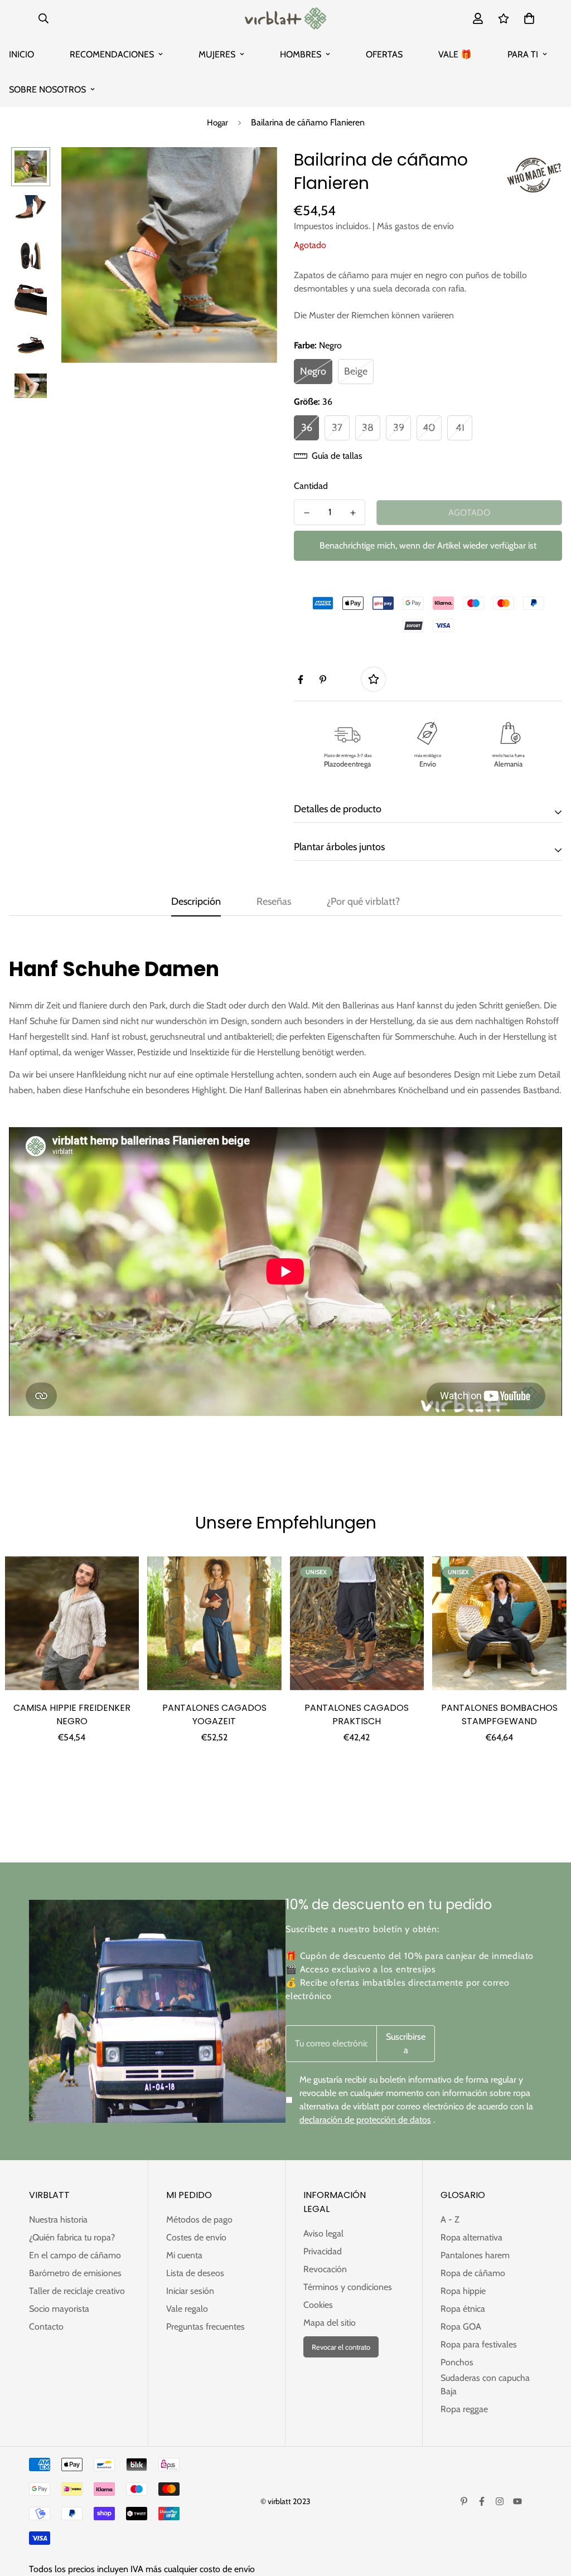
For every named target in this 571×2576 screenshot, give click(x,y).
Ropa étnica (463, 2309)
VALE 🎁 (455, 54)
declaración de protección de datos (365, 2120)
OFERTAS (384, 54)
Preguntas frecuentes (205, 2327)
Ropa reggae (464, 2409)
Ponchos (457, 2362)
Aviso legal (323, 2233)
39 (399, 428)
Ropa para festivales (479, 2344)
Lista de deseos (195, 2273)
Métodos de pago (199, 2220)
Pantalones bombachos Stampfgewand (499, 1714)
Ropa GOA (461, 2327)
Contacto (46, 2327)
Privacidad (323, 2251)
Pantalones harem (475, 2255)
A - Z (450, 2220)
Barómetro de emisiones (75, 2273)
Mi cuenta (184, 2255)
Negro (313, 371)
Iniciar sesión (190, 2291)
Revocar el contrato (341, 2347)
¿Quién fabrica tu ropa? (72, 2237)
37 (337, 428)
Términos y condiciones (348, 2287)
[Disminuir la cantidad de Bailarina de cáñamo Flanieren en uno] (306, 513)
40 (429, 428)
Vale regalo (187, 2309)
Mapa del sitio (330, 2323)
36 (307, 428)
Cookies (318, 2305)
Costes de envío (196, 2237)
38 (368, 428)
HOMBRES (301, 54)
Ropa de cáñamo (473, 2273)
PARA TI (523, 54)
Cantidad (311, 486)
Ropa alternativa (471, 2237)
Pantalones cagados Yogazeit (214, 1714)
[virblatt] (285, 18)
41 (460, 428)
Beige (356, 371)
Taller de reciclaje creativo (77, 2291)
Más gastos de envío (415, 226)
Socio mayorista (59, 2309)
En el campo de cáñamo (75, 2255)
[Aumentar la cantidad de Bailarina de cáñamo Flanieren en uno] (353, 513)
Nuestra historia (58, 2220)
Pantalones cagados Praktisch (357, 1714)
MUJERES (217, 54)
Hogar (217, 123)
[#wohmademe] (534, 175)
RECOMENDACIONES (112, 54)
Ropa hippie (463, 2291)
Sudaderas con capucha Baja (485, 2385)
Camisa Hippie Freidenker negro (72, 1714)
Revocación (325, 2269)
